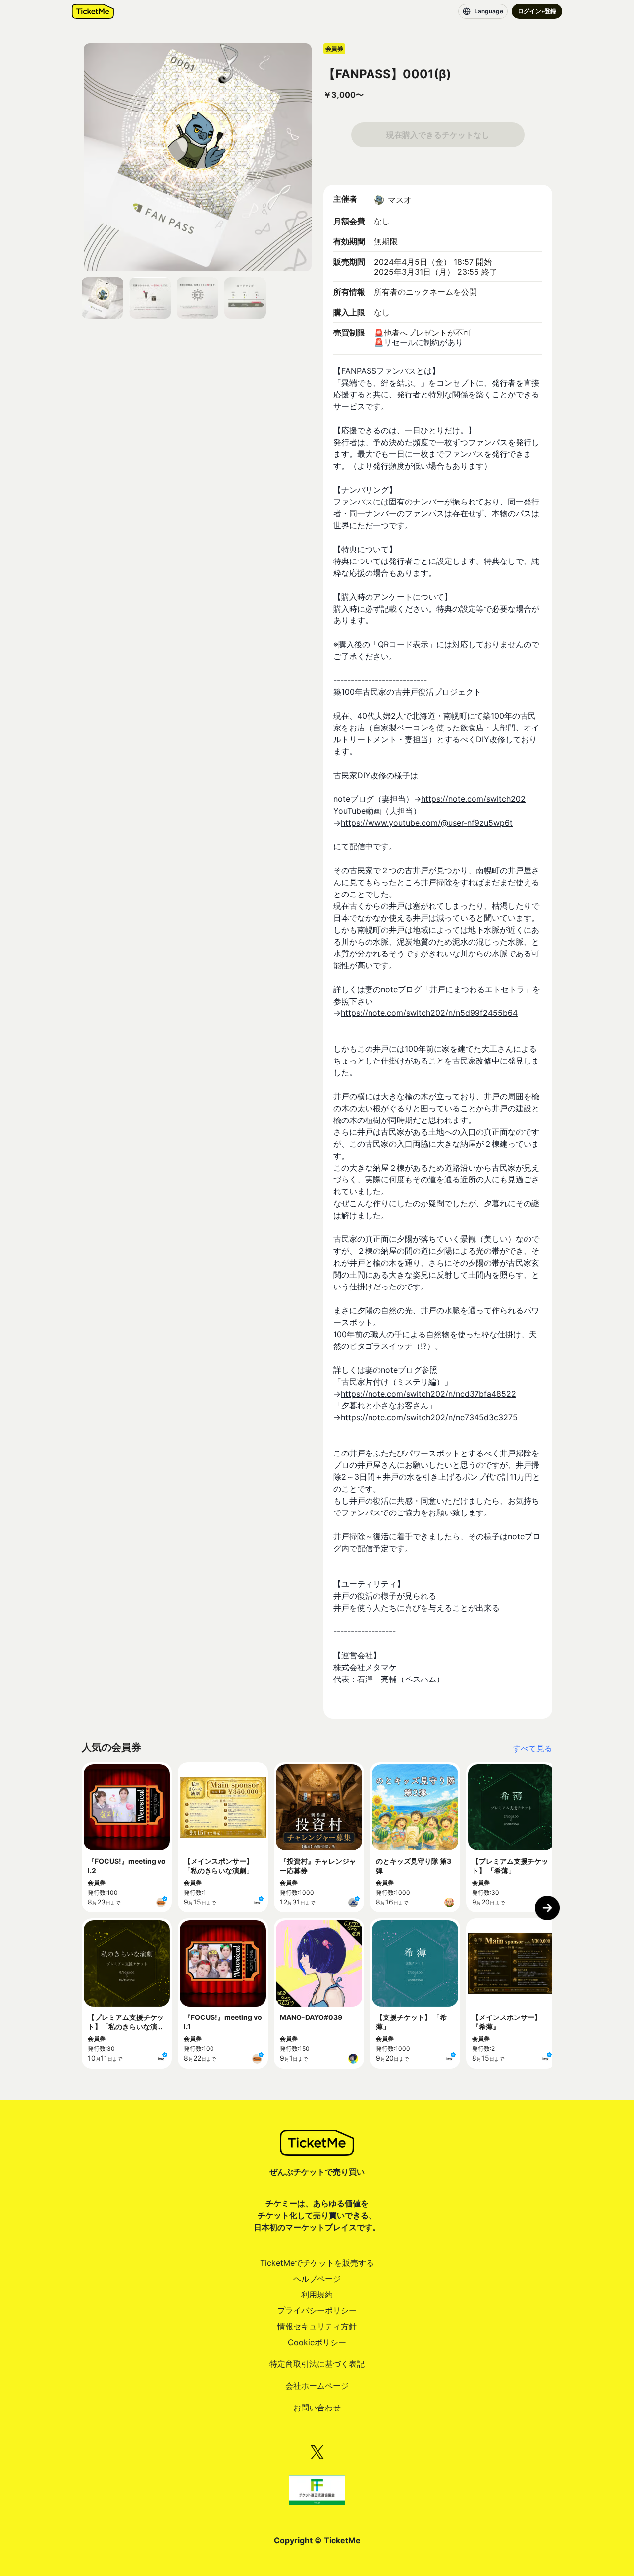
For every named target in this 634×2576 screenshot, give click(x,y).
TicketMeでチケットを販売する (317, 2263)
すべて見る (532, 1748)
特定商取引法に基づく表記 (317, 2364)
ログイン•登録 (537, 11)
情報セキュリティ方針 (317, 2326)
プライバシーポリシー (317, 2310)
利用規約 (317, 2295)
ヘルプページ (317, 2279)
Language (489, 11)
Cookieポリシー (317, 2342)
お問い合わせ (317, 2408)
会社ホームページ (317, 2386)
